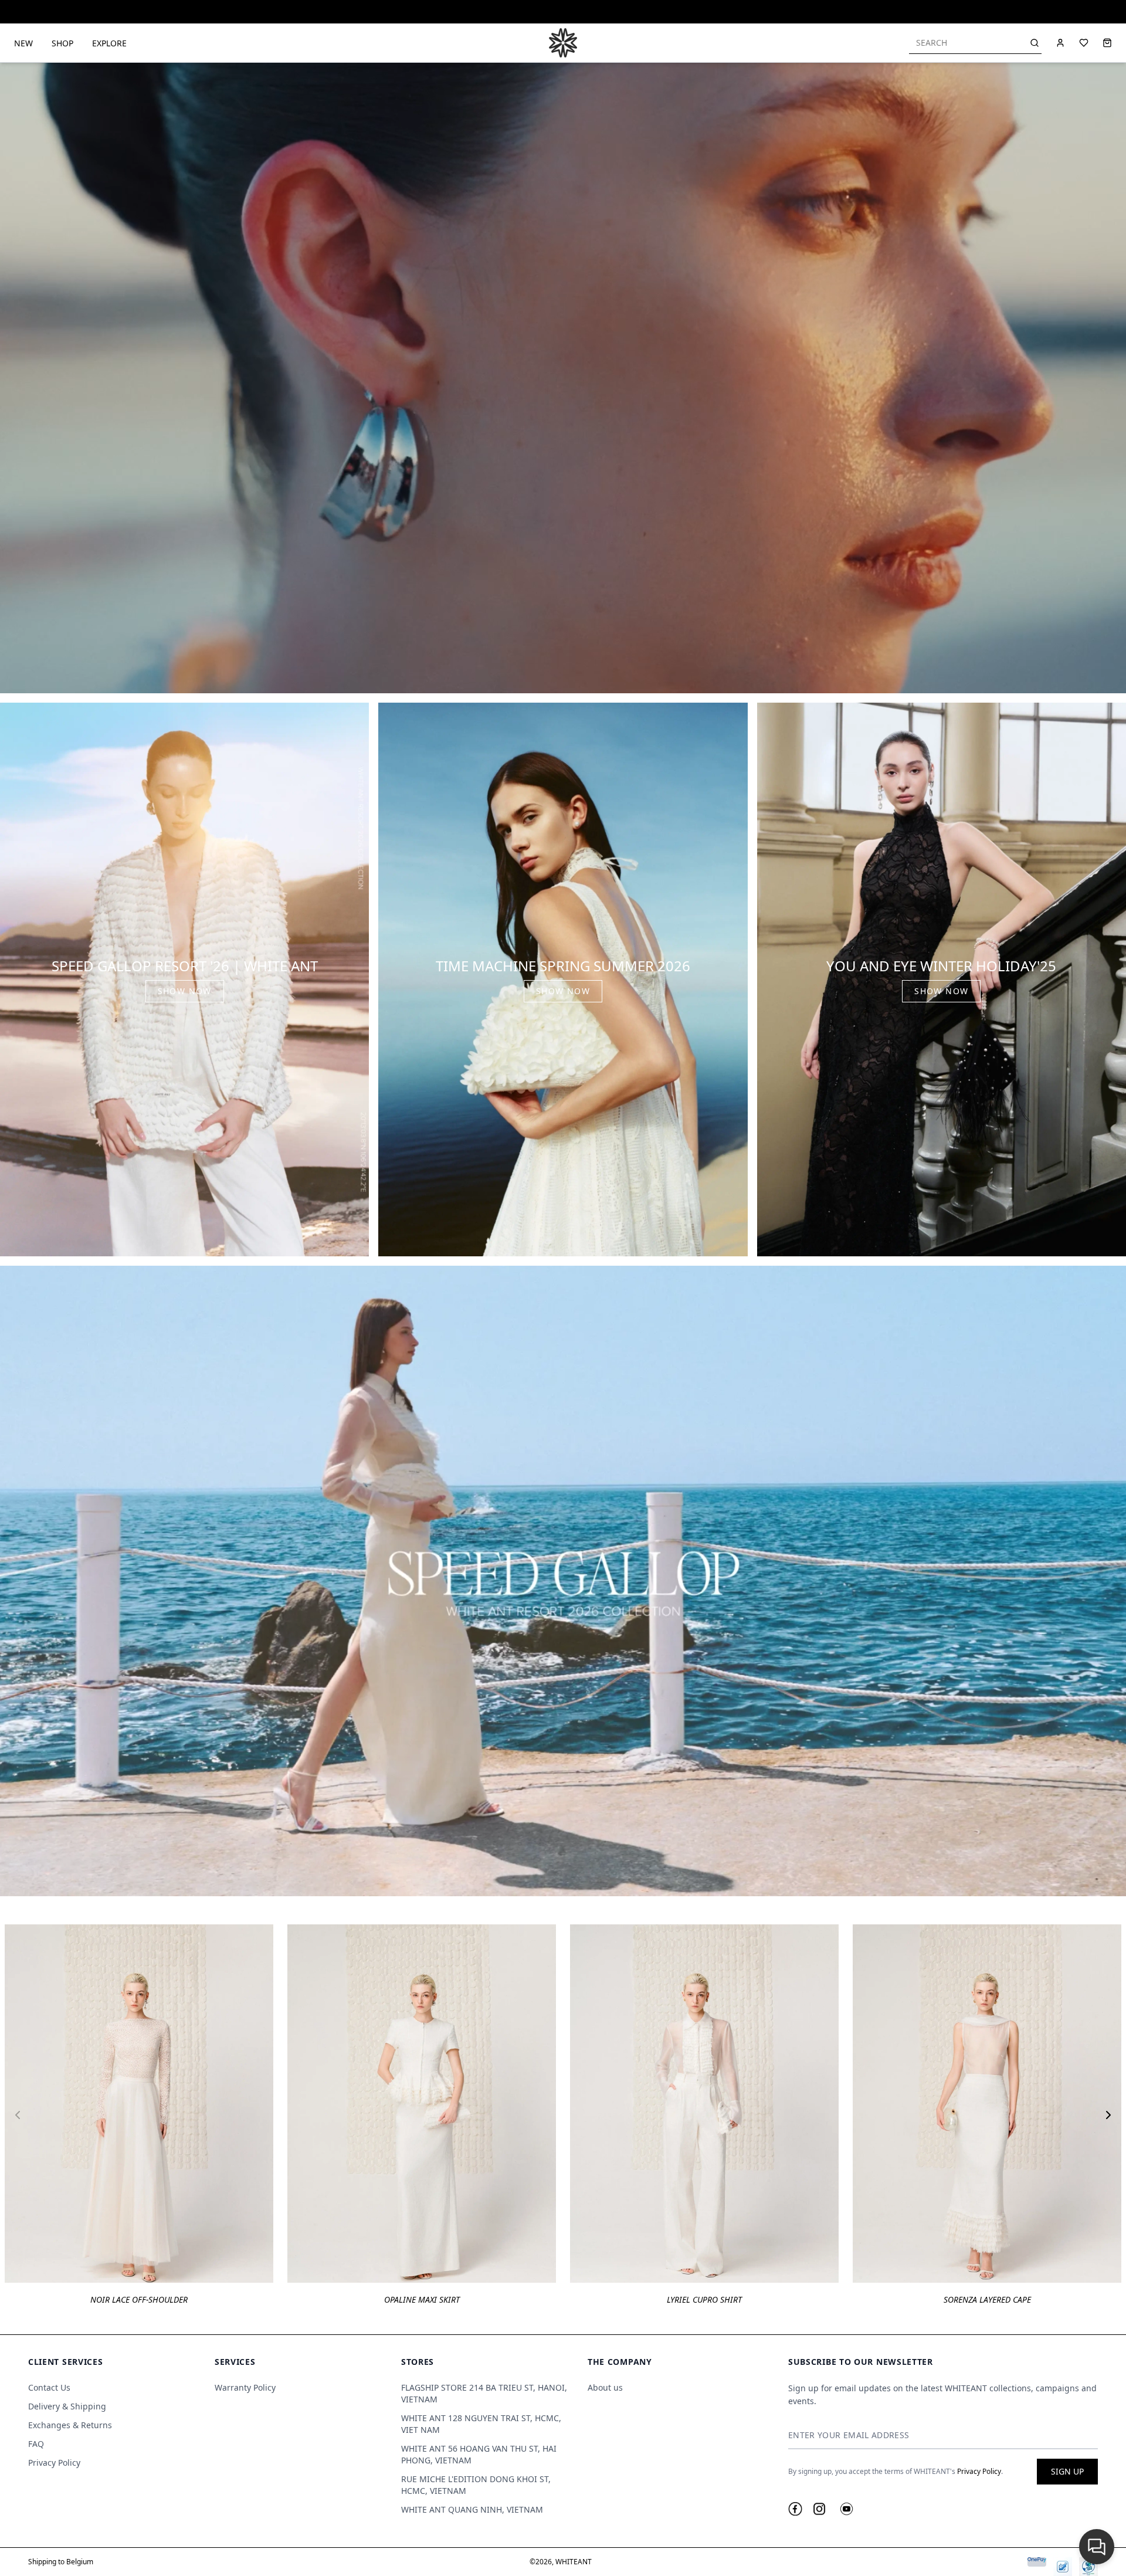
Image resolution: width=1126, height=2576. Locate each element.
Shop (62, 43)
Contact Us (49, 2387)
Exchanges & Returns (70, 2425)
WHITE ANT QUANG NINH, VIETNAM (472, 2509)
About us (605, 2387)
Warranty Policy (245, 2387)
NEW (23, 43)
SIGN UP (1067, 2471)
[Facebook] (795, 2509)
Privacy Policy (54, 2463)
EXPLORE (109, 43)
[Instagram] (819, 2509)
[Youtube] (847, 2509)
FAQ (36, 2444)
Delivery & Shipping (67, 2406)
